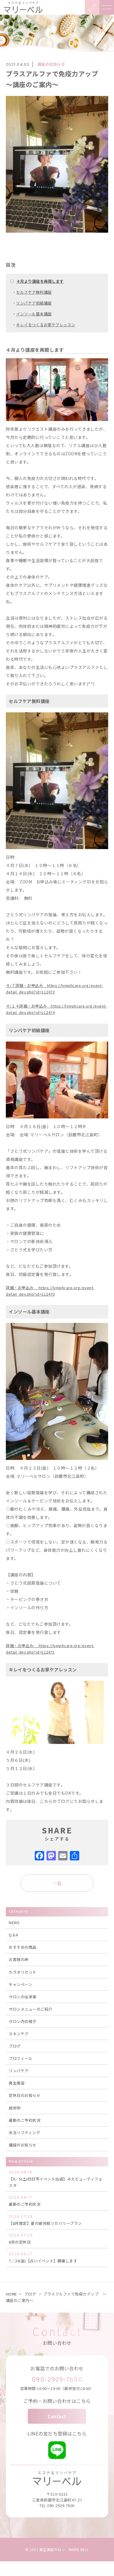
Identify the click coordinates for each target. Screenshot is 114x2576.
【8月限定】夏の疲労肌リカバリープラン (45, 2220)
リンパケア (19, 2071)
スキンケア (19, 2034)
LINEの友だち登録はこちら (57, 2433)
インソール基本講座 (34, 314)
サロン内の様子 (23, 2021)
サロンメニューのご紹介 (31, 2009)
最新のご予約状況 (25, 2120)
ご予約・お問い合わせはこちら (57, 2401)
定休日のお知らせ (25, 2095)
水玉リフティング (24, 2133)
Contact (57, 2416)
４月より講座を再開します (40, 281)
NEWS (14, 1922)
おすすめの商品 (23, 1947)
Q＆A (14, 1935)
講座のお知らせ (51, 64)
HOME (11, 2294)
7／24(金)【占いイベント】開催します (43, 2258)
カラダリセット (23, 1972)
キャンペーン (20, 1984)
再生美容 (17, 2083)
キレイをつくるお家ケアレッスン (46, 325)
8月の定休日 (21, 2239)
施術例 (15, 2108)
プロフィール (21, 2058)
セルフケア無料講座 (34, 292)
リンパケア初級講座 (34, 303)
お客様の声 (19, 1959)
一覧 (57, 1883)
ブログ (15, 2046)
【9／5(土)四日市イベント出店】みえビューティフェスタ (56, 2179)
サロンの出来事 (23, 1997)
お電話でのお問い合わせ (57, 2368)
